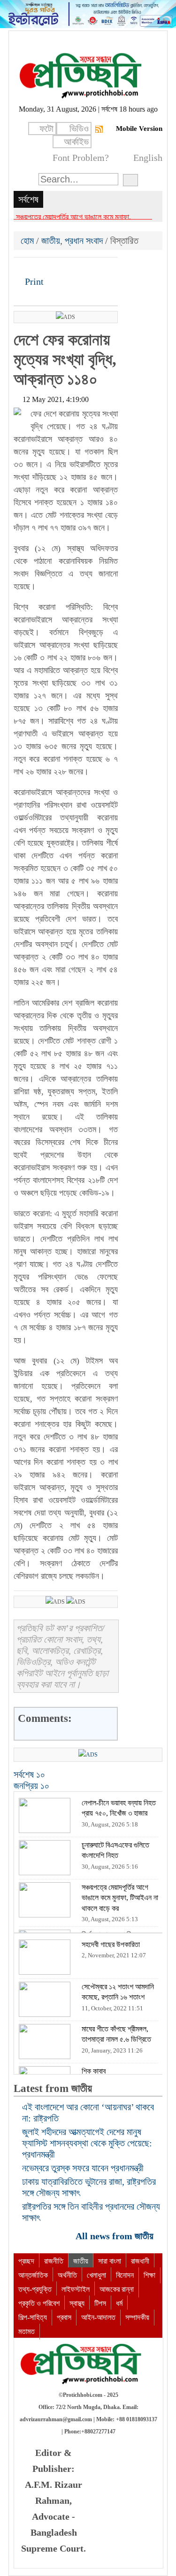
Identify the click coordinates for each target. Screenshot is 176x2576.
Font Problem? (81, 158)
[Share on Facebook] (22, 268)
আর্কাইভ (76, 142)
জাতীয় (51, 241)
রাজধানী (140, 2261)
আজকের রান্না (117, 2289)
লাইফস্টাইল (76, 2289)
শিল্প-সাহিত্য (33, 2317)
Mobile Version (139, 129)
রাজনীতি (54, 2261)
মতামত (27, 2331)
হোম (28, 241)
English (148, 158)
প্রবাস (64, 2317)
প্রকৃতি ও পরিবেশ (39, 2303)
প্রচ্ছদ (26, 2261)
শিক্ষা (149, 2275)
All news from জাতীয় (116, 2236)
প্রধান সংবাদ (84, 241)
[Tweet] (38, 268)
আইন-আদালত (98, 2317)
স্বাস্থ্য (77, 2303)
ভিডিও (79, 129)
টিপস (100, 2303)
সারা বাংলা (110, 2261)
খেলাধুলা (96, 2275)
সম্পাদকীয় (137, 2317)
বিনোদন (125, 2275)
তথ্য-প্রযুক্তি (35, 2289)
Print (33, 281)
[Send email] (85, 268)
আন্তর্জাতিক (33, 2275)
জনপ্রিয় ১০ (31, 1786)
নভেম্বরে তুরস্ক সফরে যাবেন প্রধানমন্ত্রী (83, 2168)
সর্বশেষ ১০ (29, 1774)
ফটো (46, 129)
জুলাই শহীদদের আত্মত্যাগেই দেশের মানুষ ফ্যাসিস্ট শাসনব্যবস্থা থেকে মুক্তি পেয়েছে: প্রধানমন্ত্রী (87, 2143)
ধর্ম (119, 2303)
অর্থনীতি (67, 2275)
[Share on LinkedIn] (69, 268)
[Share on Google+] (54, 268)
